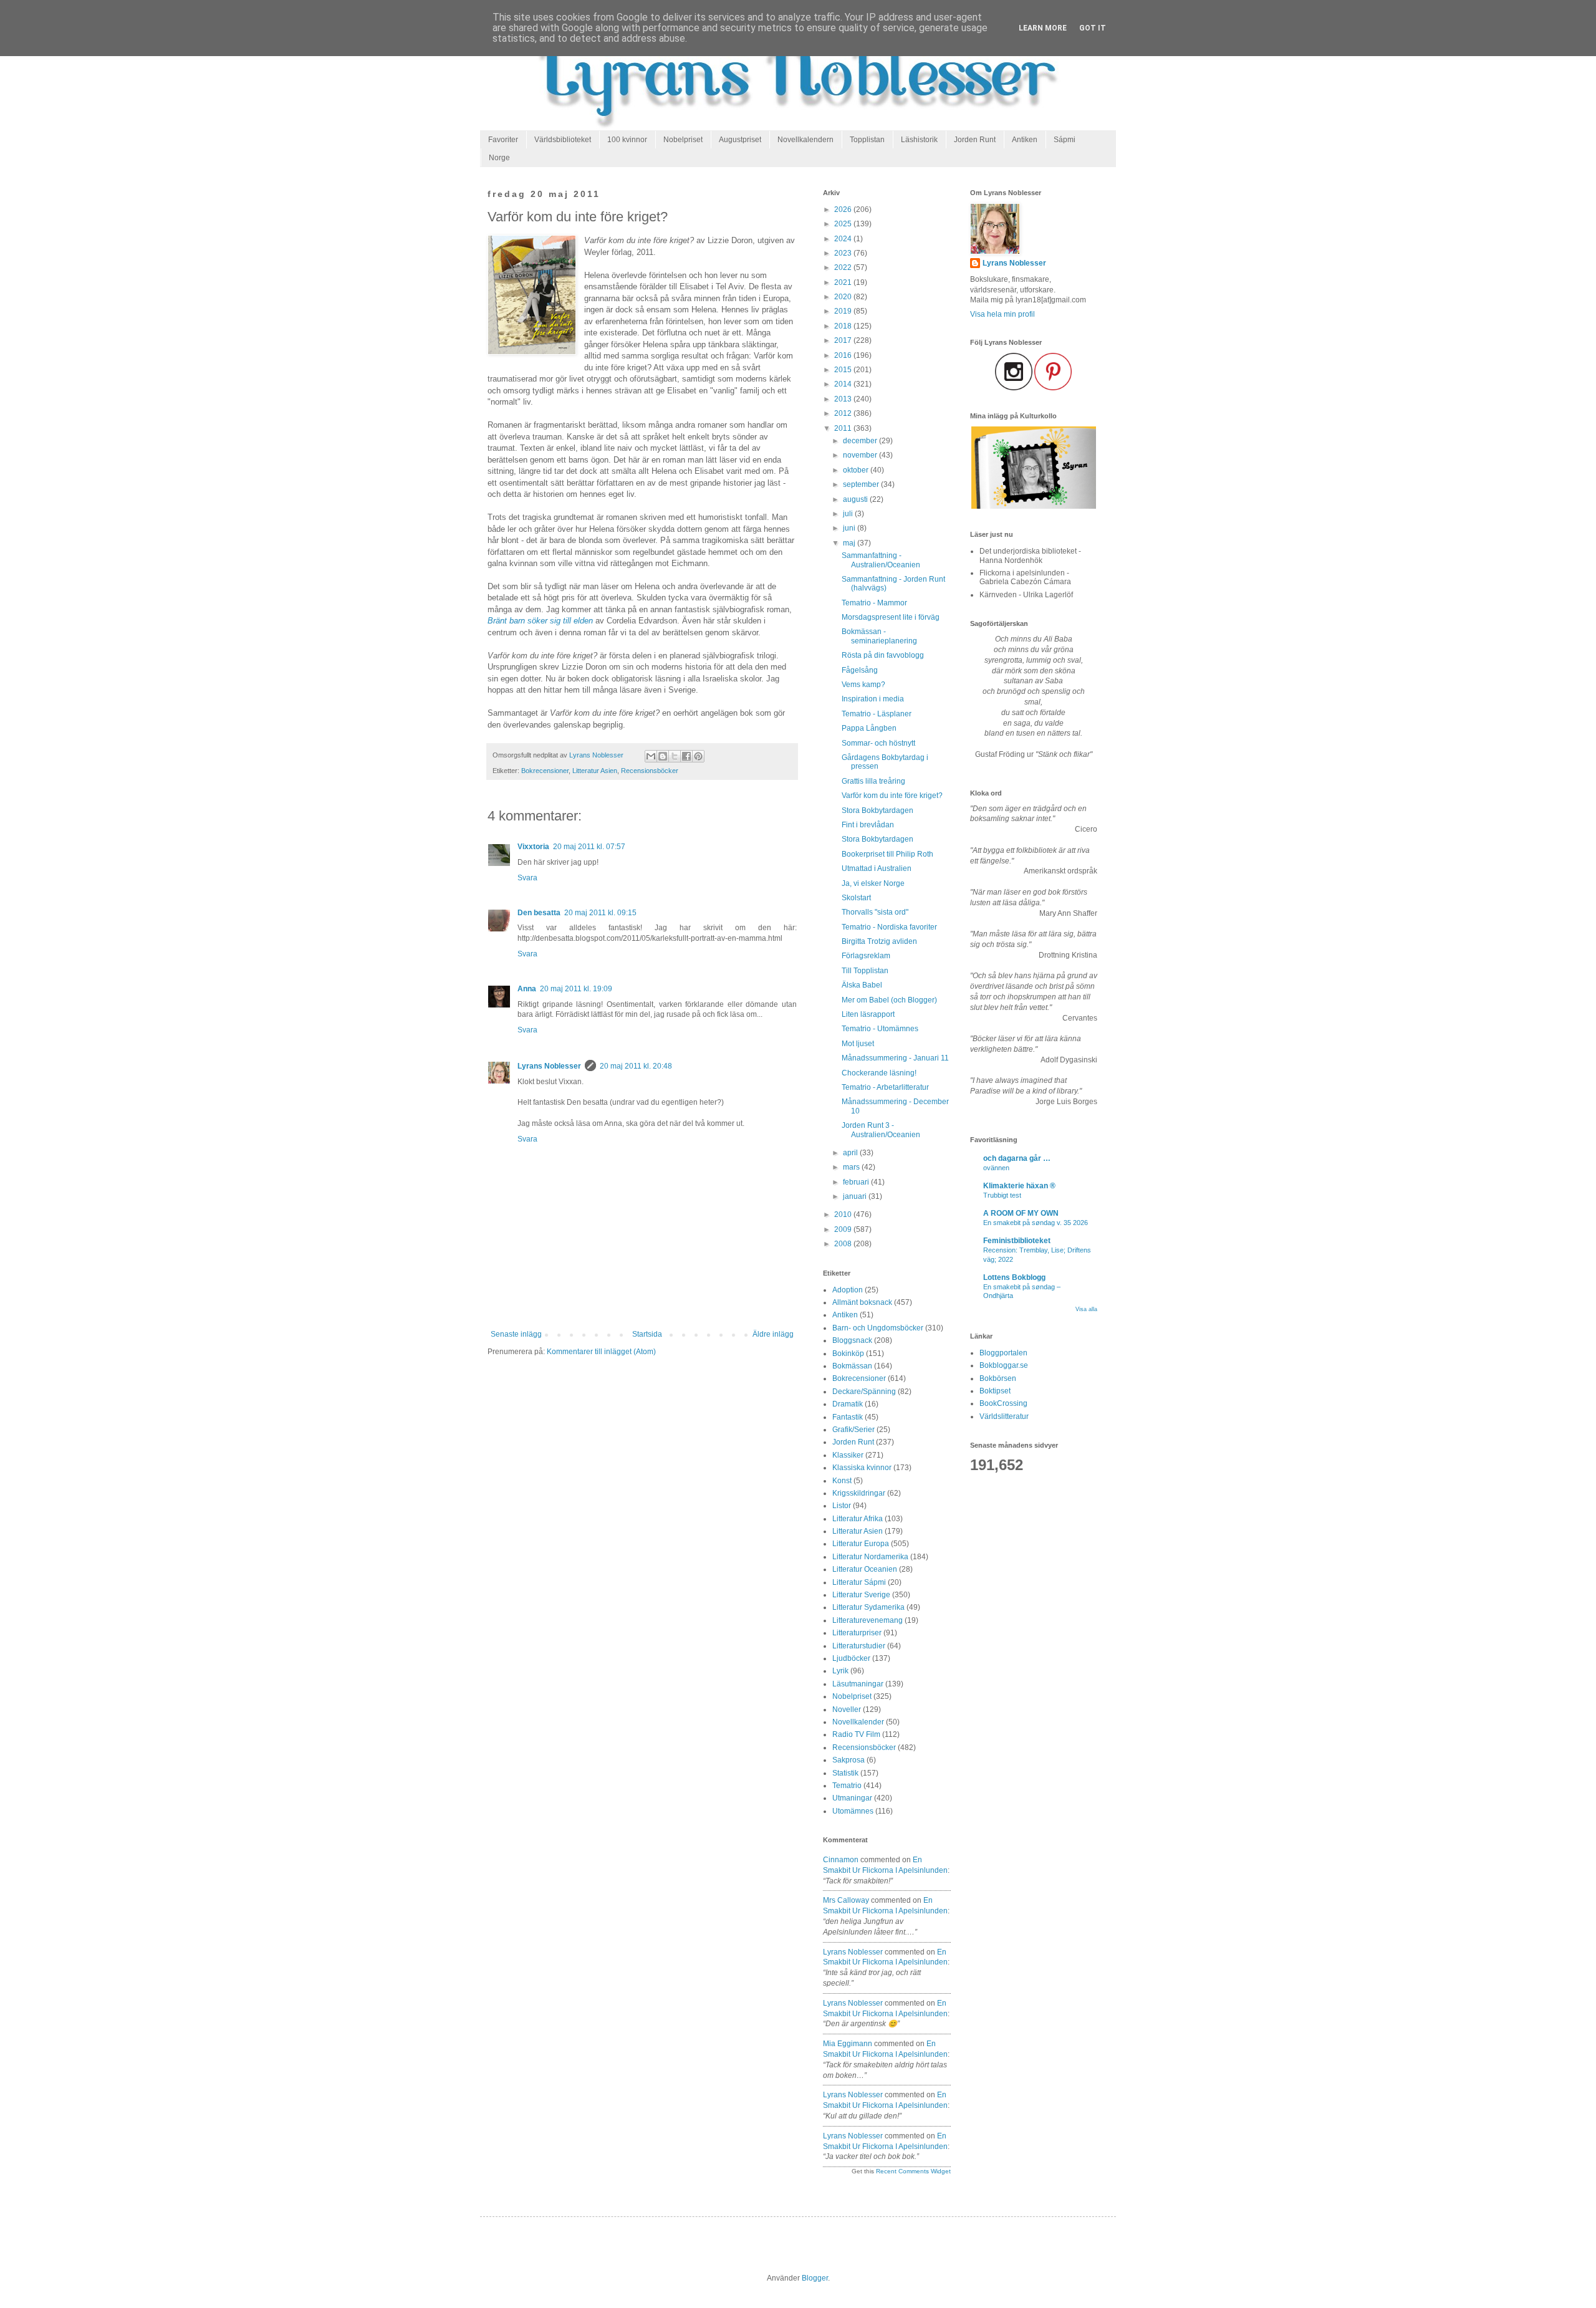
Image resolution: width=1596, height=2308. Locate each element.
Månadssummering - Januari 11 (895, 1058)
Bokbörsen (998, 1378)
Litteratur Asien (595, 771)
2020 (844, 297)
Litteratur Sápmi (859, 1582)
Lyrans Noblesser (549, 1066)
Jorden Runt (975, 140)
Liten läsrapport (868, 1014)
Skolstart (856, 898)
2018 (844, 326)
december (861, 441)
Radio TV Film (856, 1734)
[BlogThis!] (663, 756)
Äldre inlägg (773, 1334)
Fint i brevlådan (868, 825)
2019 (844, 311)
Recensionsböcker (650, 771)
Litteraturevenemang (868, 1620)
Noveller (847, 1709)
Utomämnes (853, 1811)
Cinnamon (841, 1860)
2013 (844, 399)
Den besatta (539, 913)
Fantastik (848, 1417)
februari (857, 1182)
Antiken (1025, 140)
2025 (844, 224)
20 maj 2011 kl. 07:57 (589, 847)
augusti (856, 499)
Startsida (647, 1334)
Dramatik (848, 1404)
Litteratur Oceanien (865, 1569)
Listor (842, 1506)
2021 (844, 282)
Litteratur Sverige (861, 1595)
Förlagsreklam (866, 956)
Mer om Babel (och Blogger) (889, 1000)
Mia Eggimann (848, 2044)
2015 (844, 370)
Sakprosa (848, 1760)
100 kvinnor (627, 140)
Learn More (1043, 28)
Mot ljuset (858, 1044)
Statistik (845, 1773)
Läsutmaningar (858, 1684)
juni (850, 528)
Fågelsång (860, 670)
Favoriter (503, 140)
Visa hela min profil (1002, 314)
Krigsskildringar (859, 1493)
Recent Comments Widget (913, 2171)
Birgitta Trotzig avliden (879, 941)
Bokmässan (852, 1366)
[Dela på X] (675, 756)
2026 (844, 209)
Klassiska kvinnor (862, 1468)
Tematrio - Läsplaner (877, 714)
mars (852, 1167)
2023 (844, 253)
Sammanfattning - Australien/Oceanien (881, 560)
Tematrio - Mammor (874, 603)
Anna (527, 989)
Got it (1093, 28)
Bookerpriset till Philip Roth (887, 854)
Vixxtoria (533, 847)
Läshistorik (919, 140)
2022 (844, 267)
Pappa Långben (869, 728)
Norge (499, 158)
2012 (844, 413)
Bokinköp (848, 1354)
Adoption (848, 1290)
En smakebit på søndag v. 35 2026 (1036, 1223)
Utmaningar (852, 1798)
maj (850, 543)
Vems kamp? (863, 685)
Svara (527, 878)
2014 (844, 384)
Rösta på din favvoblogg (883, 655)
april (851, 1153)
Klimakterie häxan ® (1019, 1186)
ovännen (996, 1168)
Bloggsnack (852, 1340)
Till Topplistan (865, 971)
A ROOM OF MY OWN (1021, 1213)
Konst (842, 1481)
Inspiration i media (873, 699)
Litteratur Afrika (858, 1519)
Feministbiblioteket (1017, 1241)
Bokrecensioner (545, 771)
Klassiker (848, 1455)
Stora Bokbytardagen (877, 810)
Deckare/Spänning (864, 1392)
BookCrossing (1003, 1403)
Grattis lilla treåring (873, 781)
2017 (844, 340)
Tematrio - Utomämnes (880, 1029)
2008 (844, 1244)
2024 (844, 239)
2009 (844, 1229)
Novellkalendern (805, 140)
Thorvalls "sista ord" (875, 912)
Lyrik (840, 1671)
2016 (844, 355)
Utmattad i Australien (877, 868)
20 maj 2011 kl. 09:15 (600, 913)
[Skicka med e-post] (651, 756)
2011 (844, 428)
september (862, 484)
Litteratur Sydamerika (868, 1607)
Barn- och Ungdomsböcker (878, 1328)
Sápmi (1065, 140)
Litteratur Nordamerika (870, 1557)
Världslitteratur (1004, 1416)
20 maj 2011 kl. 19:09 (576, 989)
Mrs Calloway (846, 1900)
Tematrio (847, 1786)
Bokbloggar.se (1004, 1365)
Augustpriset (740, 140)
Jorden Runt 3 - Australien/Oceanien (881, 1130)
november (861, 455)
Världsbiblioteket (563, 140)
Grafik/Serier (853, 1430)
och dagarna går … (1017, 1158)
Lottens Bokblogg (1014, 1277)
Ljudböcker (851, 1658)
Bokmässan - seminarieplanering (879, 636)
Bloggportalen (1003, 1353)
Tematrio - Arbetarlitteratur (885, 1087)
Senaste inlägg (516, 1334)
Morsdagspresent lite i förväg (891, 617)
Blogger (815, 2278)
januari (856, 1196)
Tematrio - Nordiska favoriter (889, 927)
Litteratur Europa (861, 1544)
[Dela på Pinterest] (698, 756)
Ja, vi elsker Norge (873, 883)
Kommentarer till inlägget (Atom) (601, 1352)
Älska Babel (862, 985)
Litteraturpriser (857, 1633)
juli (849, 514)
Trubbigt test (1002, 1195)
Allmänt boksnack (862, 1302)
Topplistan (867, 140)
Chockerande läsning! (879, 1073)
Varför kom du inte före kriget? (892, 796)
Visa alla (1086, 1309)
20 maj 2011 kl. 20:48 (636, 1066)
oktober (857, 470)
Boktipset (995, 1391)
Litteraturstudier (859, 1646)
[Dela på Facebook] (686, 756)
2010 (844, 1214)
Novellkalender (858, 1722)
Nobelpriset (683, 140)
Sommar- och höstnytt (878, 743)
